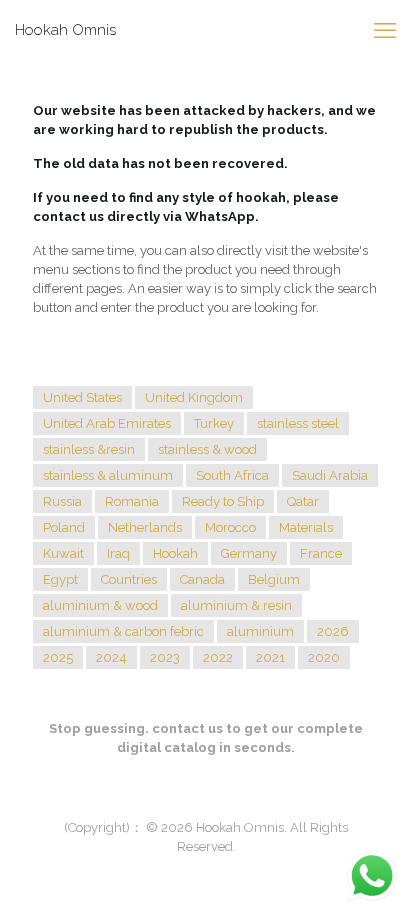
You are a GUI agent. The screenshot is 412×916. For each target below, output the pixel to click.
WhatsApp (220, 216)
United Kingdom (194, 397)
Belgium (274, 579)
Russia (62, 501)
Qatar (303, 501)
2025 (58, 657)
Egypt (60, 579)
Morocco (230, 527)
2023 (165, 657)
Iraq (118, 553)
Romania (132, 501)
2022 (218, 657)
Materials (306, 527)
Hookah (175, 553)
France (321, 553)
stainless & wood (207, 449)
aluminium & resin (236, 605)
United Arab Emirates (107, 423)
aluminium (260, 631)
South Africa (232, 475)
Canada (202, 579)
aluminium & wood (100, 605)
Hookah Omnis (65, 30)
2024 (111, 657)
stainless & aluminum (108, 475)
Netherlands (145, 527)
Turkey (214, 423)
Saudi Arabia (330, 475)
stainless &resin (89, 449)
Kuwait (63, 553)
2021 (270, 657)
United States (82, 397)
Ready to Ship (223, 501)
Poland (64, 527)
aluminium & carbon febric (123, 631)
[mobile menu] (385, 30)
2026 (333, 631)
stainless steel (298, 423)
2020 (324, 657)
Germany (249, 553)
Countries (129, 579)
